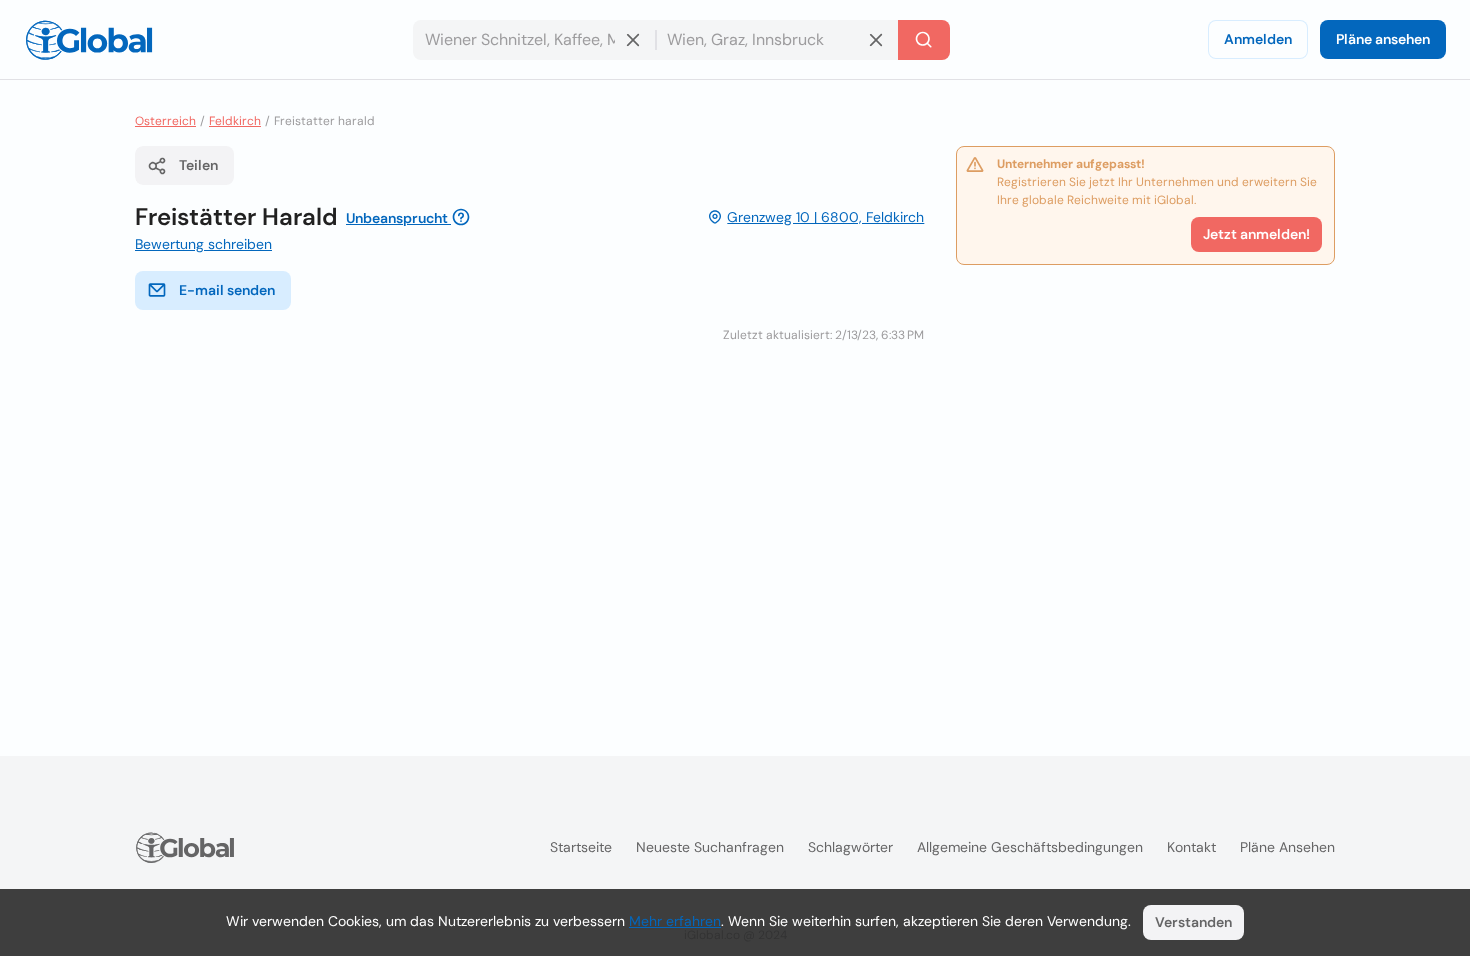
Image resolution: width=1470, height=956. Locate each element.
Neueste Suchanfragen (710, 847)
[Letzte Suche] (924, 40)
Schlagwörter (850, 847)
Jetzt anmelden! (1256, 234)
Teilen (198, 165)
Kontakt (1191, 847)
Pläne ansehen (1383, 39)
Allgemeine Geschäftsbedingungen (1030, 847)
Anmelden (1258, 39)
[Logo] (89, 40)
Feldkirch (235, 121)
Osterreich (165, 121)
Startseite (581, 847)
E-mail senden (227, 290)
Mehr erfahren (675, 921)
